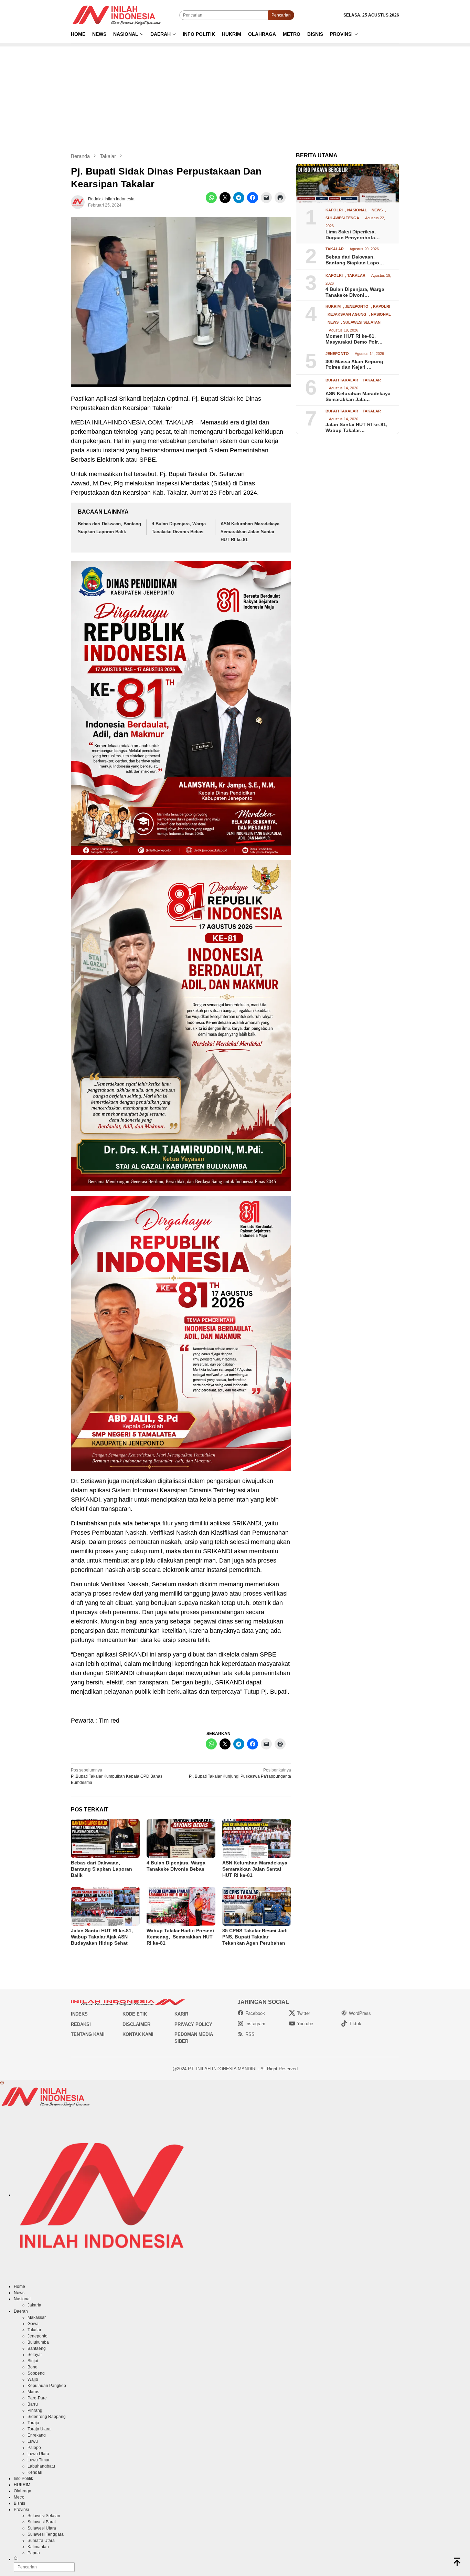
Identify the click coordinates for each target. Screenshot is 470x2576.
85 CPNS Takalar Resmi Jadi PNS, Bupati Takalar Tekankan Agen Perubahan (255, 1937)
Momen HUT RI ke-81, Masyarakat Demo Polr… (354, 339)
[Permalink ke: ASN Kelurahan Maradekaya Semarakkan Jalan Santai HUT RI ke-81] (257, 1838)
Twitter (303, 2013)
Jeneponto (357, 307)
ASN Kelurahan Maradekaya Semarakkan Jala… (358, 396)
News (377, 210)
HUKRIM (333, 307)
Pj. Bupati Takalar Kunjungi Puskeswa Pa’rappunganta (240, 1773)
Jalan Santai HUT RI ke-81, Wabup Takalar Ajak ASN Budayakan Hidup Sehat (102, 1937)
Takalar (335, 249)
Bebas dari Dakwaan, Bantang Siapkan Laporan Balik (102, 1869)
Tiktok (355, 2024)
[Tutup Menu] (2, 2083)
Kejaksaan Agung (347, 314)
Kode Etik (135, 2014)
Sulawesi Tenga (342, 218)
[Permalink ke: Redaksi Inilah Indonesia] (78, 202)
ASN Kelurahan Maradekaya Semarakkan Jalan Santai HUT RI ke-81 (250, 532)
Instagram (255, 2024)
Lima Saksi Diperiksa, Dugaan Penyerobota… (353, 234)
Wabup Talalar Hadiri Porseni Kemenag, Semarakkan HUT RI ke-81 (180, 1937)
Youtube (305, 2024)
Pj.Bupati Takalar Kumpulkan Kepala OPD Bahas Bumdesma (117, 1776)
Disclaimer (136, 2024)
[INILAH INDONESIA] (118, 15)
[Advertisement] (235, 95)
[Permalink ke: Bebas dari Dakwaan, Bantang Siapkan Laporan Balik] (105, 1838)
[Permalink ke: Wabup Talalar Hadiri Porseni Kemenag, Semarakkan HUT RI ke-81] (181, 1906)
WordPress (360, 2013)
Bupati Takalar (342, 380)
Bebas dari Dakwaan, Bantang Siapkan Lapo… (355, 260)
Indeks (79, 2014)
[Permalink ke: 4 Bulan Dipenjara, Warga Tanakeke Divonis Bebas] (181, 1838)
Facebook (255, 2013)
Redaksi (81, 2024)
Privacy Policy (193, 2024)
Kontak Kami (138, 2034)
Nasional (357, 210)
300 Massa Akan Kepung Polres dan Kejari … (354, 364)
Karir (181, 2014)
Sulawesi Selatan (362, 322)
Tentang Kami (88, 2034)
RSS (250, 2034)
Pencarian (281, 15)
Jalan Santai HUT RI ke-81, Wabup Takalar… (356, 427)
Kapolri (334, 210)
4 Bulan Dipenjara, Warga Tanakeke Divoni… (355, 292)
